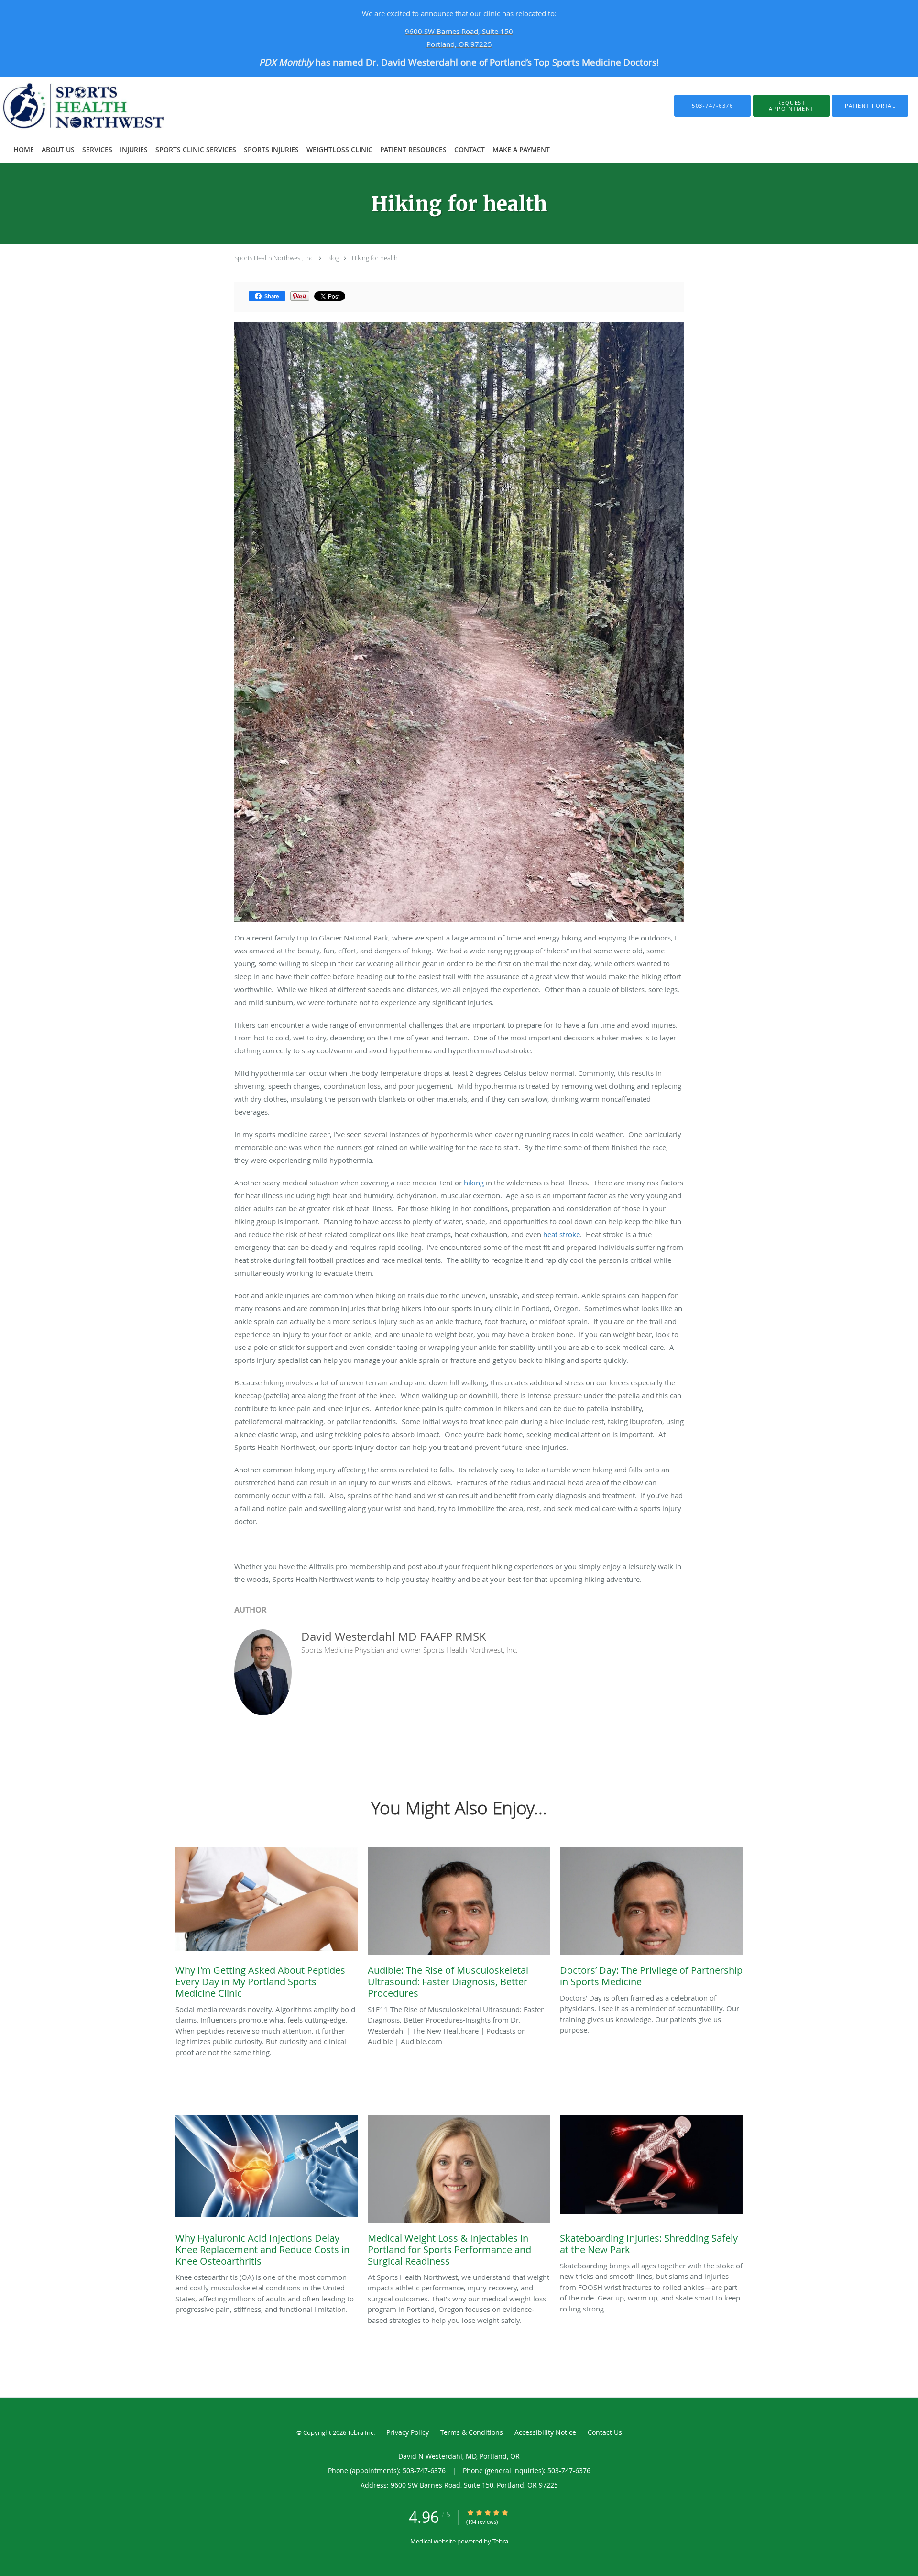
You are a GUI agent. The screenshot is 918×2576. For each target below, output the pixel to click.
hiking (474, 1183)
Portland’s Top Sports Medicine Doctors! (574, 62)
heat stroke (562, 1234)
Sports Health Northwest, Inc (274, 258)
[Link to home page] (97, 106)
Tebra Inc (361, 2432)
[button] (791, 106)
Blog (333, 258)
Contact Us (605, 2432)
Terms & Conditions (472, 2432)
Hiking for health (375, 258)
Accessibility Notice (545, 2432)
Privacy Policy (408, 2432)
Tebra (500, 2541)
